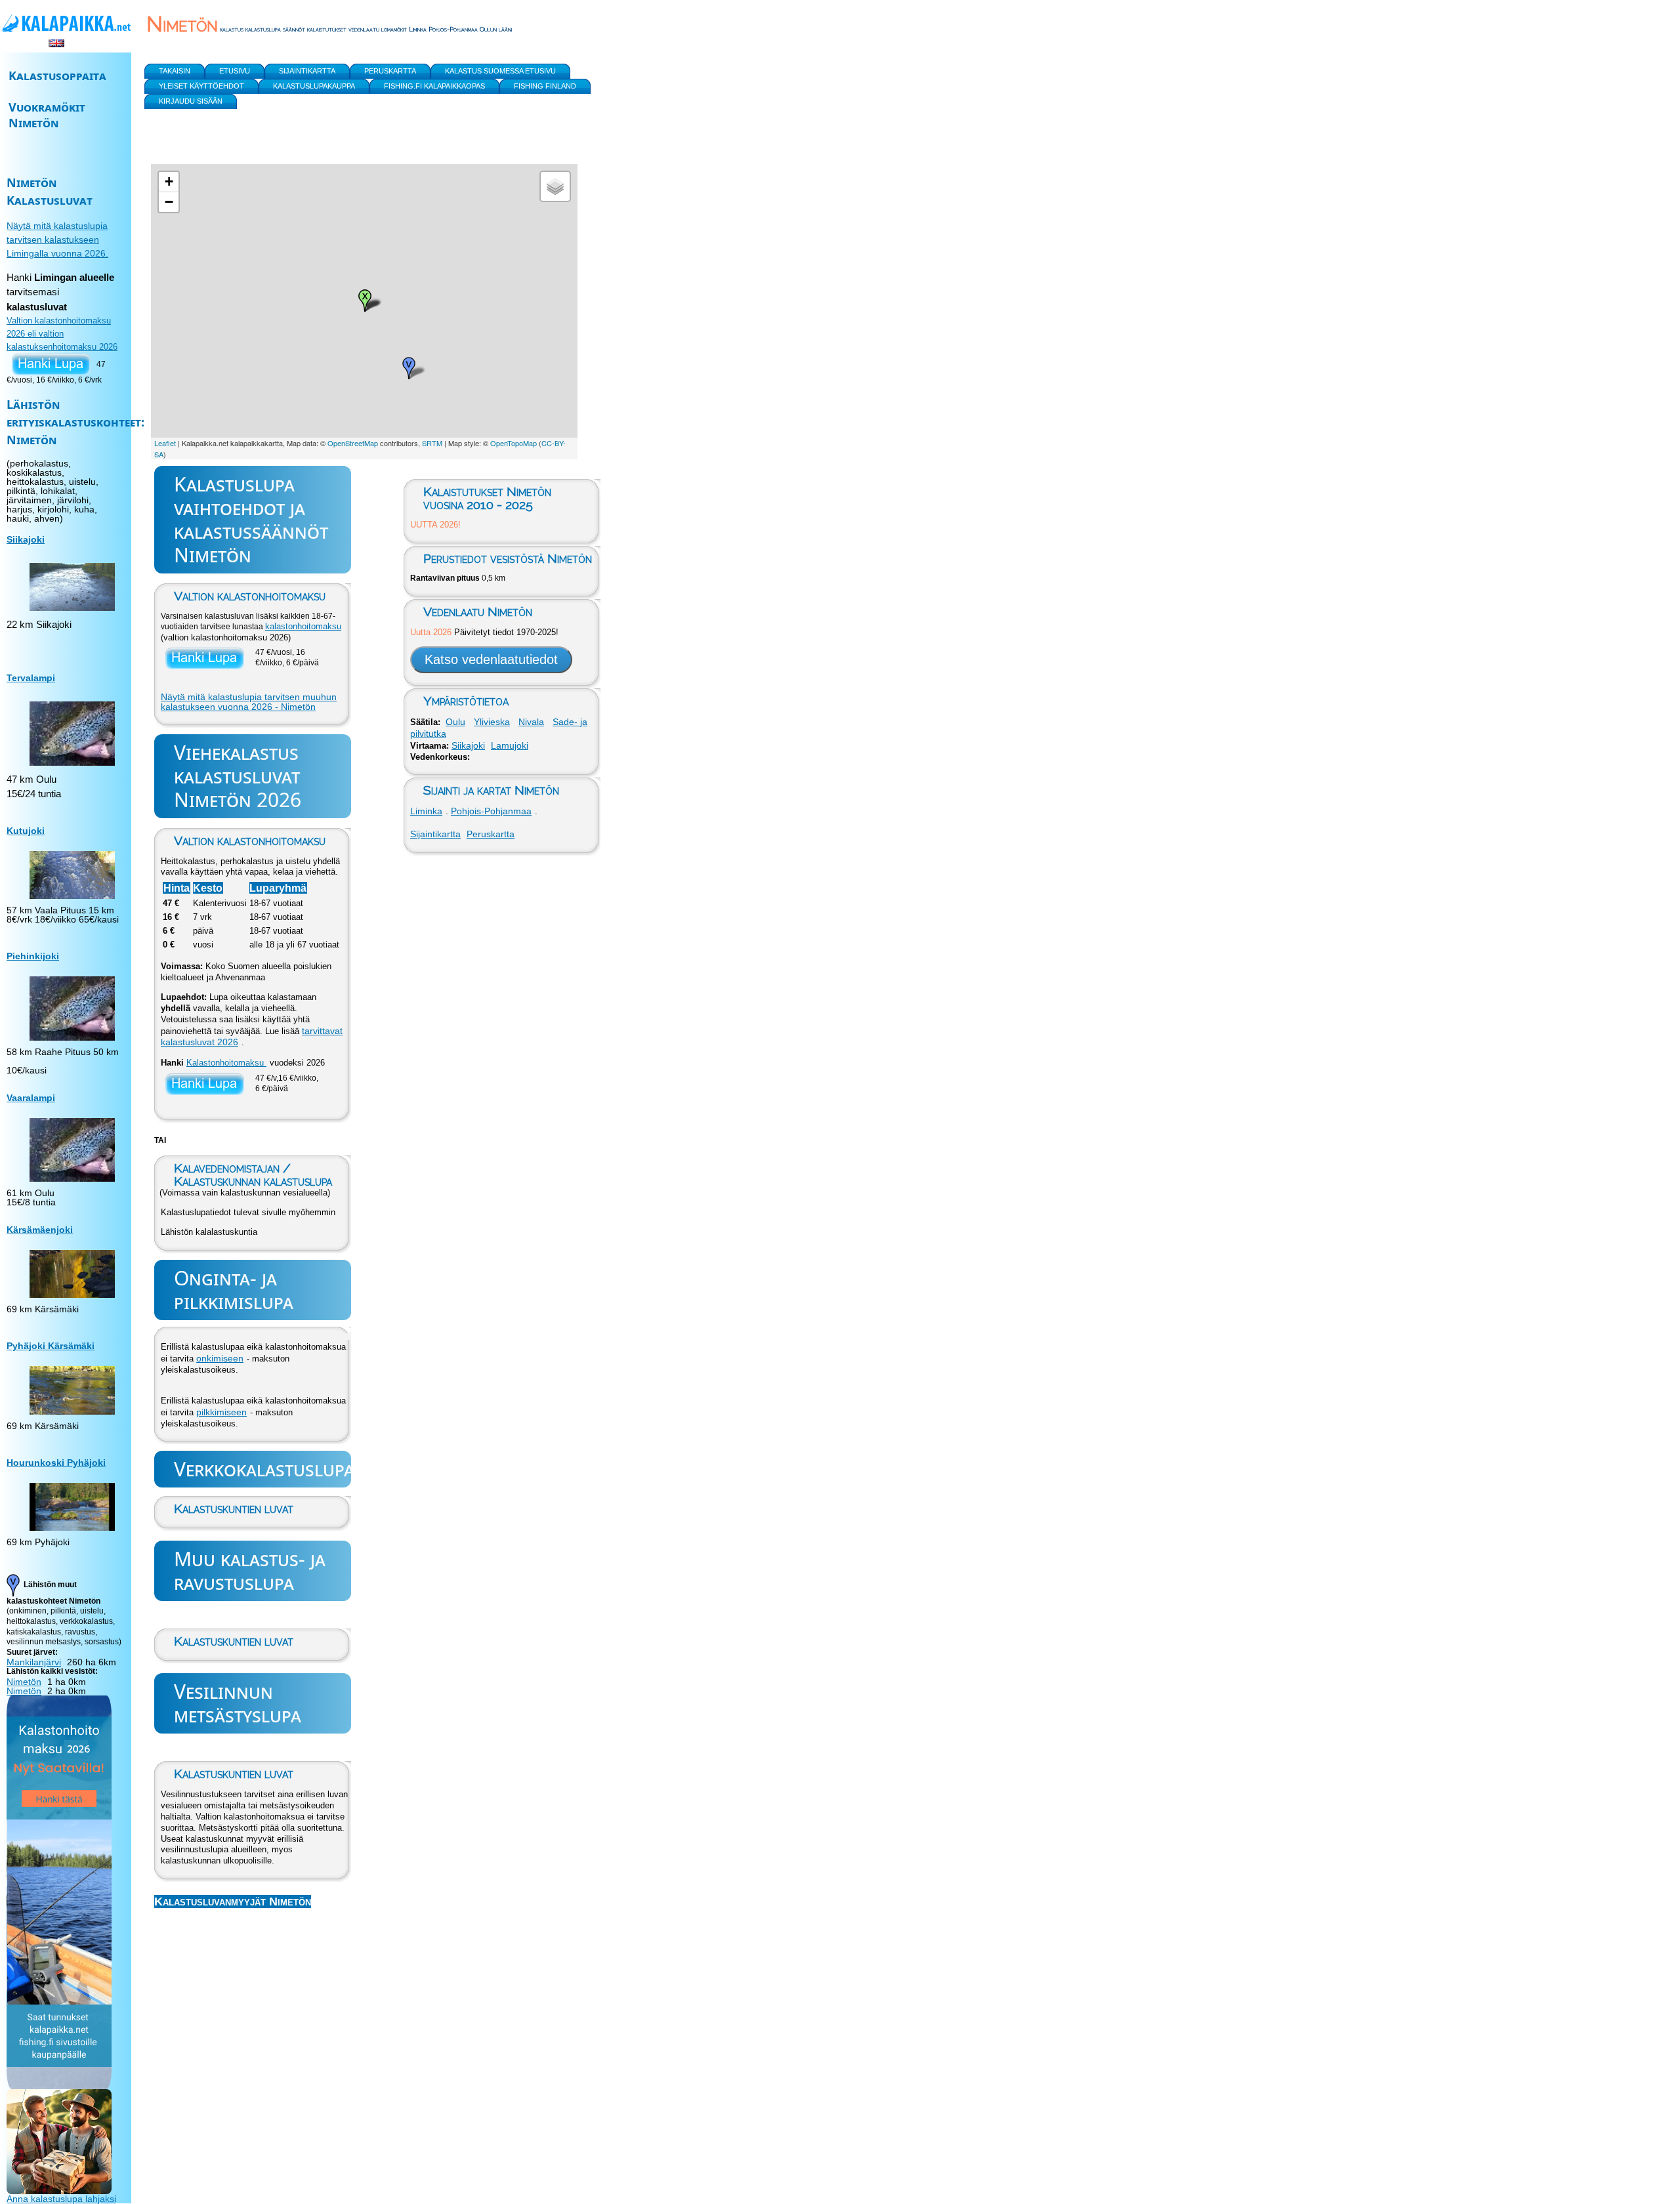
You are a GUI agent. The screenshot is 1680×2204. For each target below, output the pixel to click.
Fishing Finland (545, 86)
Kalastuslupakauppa (314, 86)
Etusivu (235, 71)
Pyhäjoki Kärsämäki (51, 1346)
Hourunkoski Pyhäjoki (56, 1463)
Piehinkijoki (33, 956)
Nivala (531, 722)
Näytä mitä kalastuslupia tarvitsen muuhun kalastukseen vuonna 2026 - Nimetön (249, 702)
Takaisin (175, 71)
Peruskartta (491, 834)
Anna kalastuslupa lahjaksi (61, 2199)
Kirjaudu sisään (191, 101)
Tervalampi (31, 678)
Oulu (455, 722)
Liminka (426, 811)
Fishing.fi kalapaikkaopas (434, 86)
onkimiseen (220, 1358)
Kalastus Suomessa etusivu (500, 71)
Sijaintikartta (435, 834)
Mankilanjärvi (34, 1662)
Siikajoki (468, 745)
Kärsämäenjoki (40, 1230)
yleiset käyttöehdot (201, 86)
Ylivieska (492, 722)
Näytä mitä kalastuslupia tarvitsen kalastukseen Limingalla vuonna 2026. (57, 239)
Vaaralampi (31, 1098)
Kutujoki (26, 831)
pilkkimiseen (221, 1412)
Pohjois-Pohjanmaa (491, 811)
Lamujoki (510, 745)
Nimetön (24, 1682)
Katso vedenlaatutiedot (491, 659)
